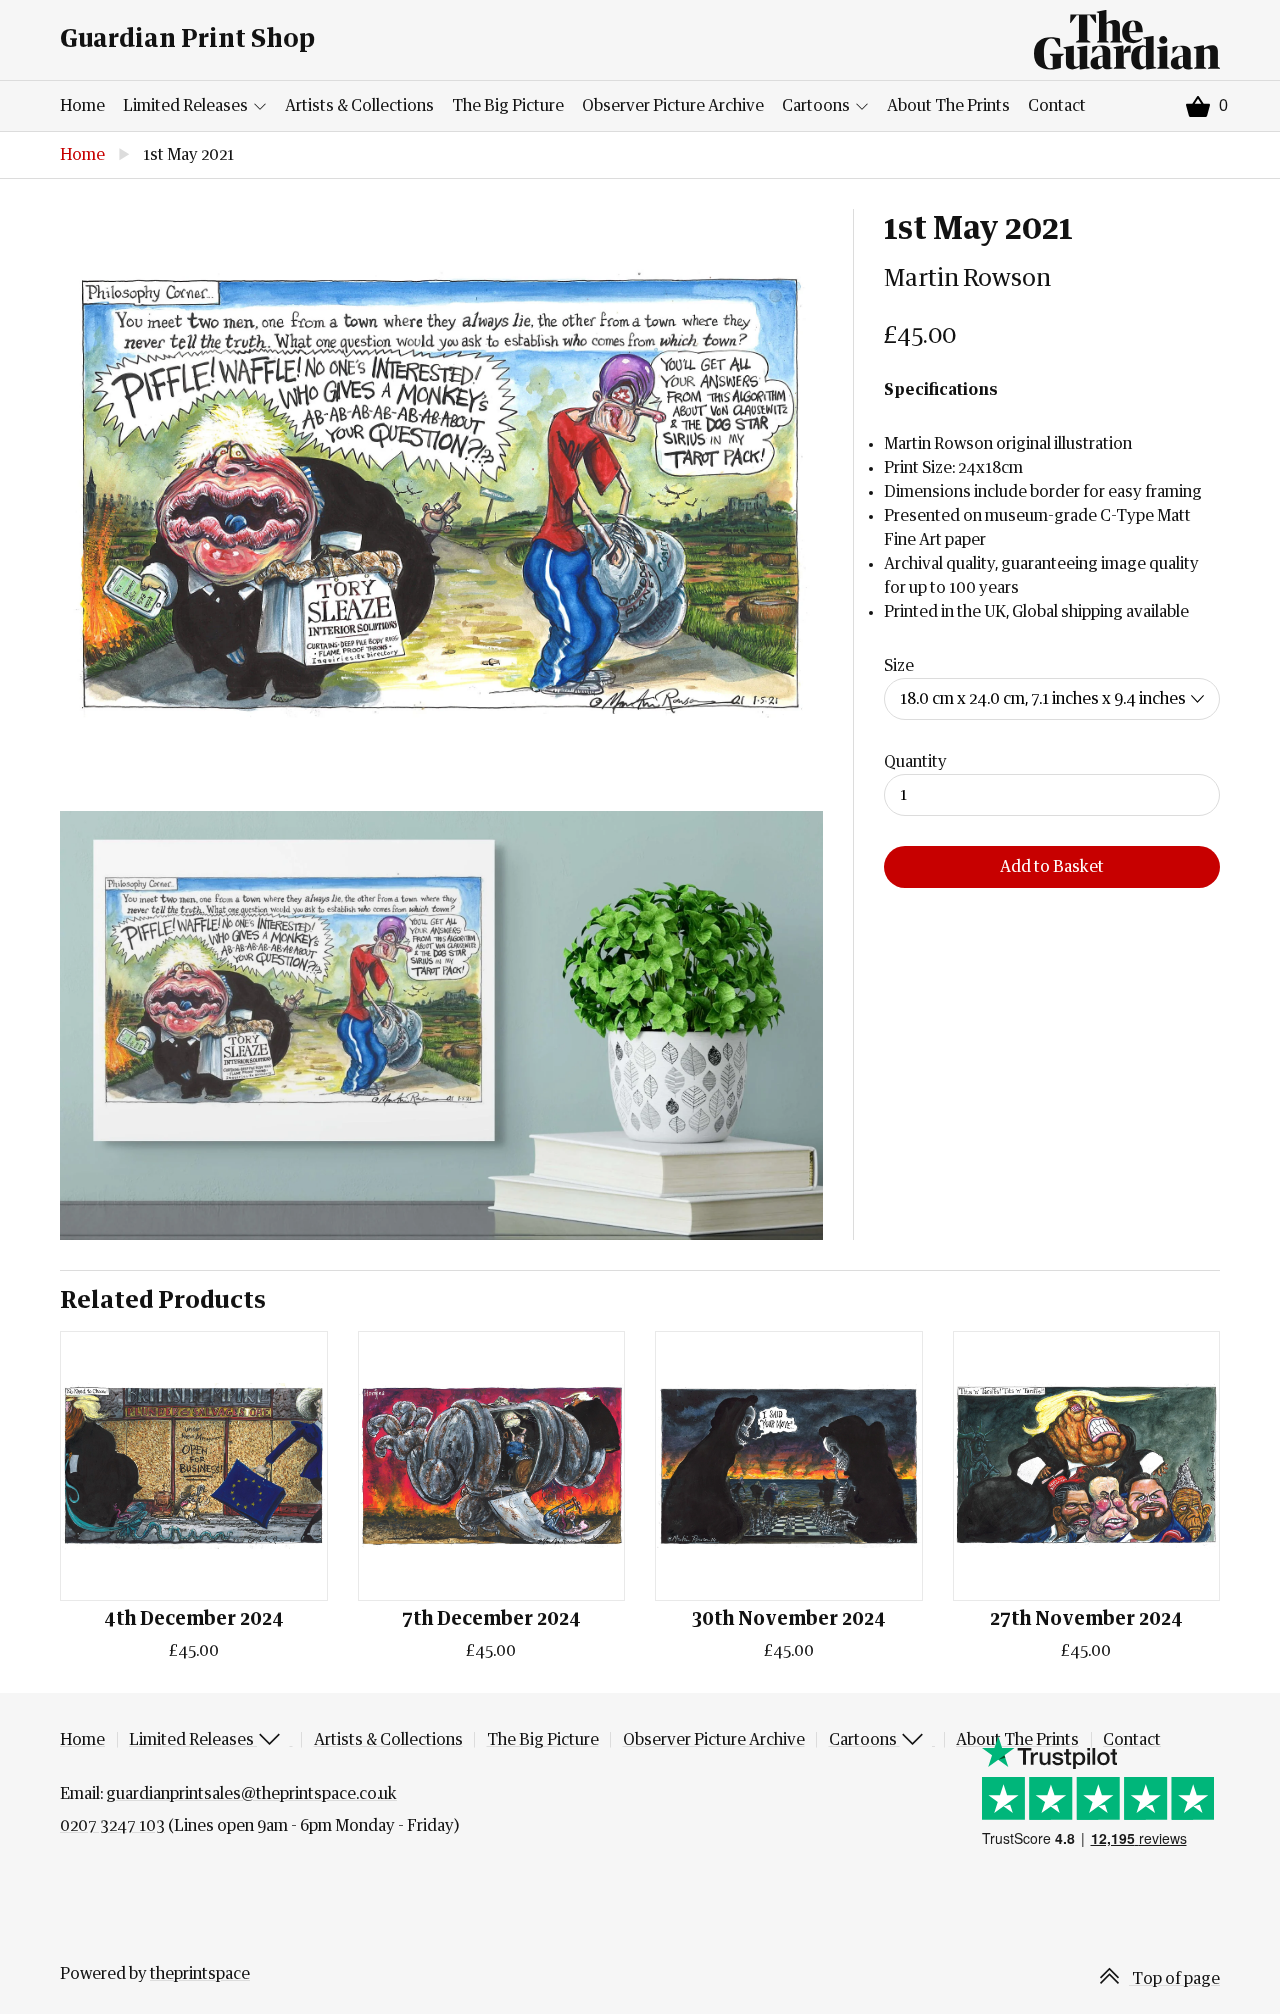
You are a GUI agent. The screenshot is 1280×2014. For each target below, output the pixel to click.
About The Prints (948, 106)
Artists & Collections (359, 106)
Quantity (915, 762)
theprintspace (200, 1974)
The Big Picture (508, 106)
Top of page (1174, 1979)
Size (899, 666)
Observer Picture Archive (673, 106)
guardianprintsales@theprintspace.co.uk (251, 1794)
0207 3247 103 (112, 1826)
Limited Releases (187, 106)
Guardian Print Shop (187, 39)
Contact (1057, 106)
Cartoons (817, 106)
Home (82, 106)
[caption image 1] (441, 495)
